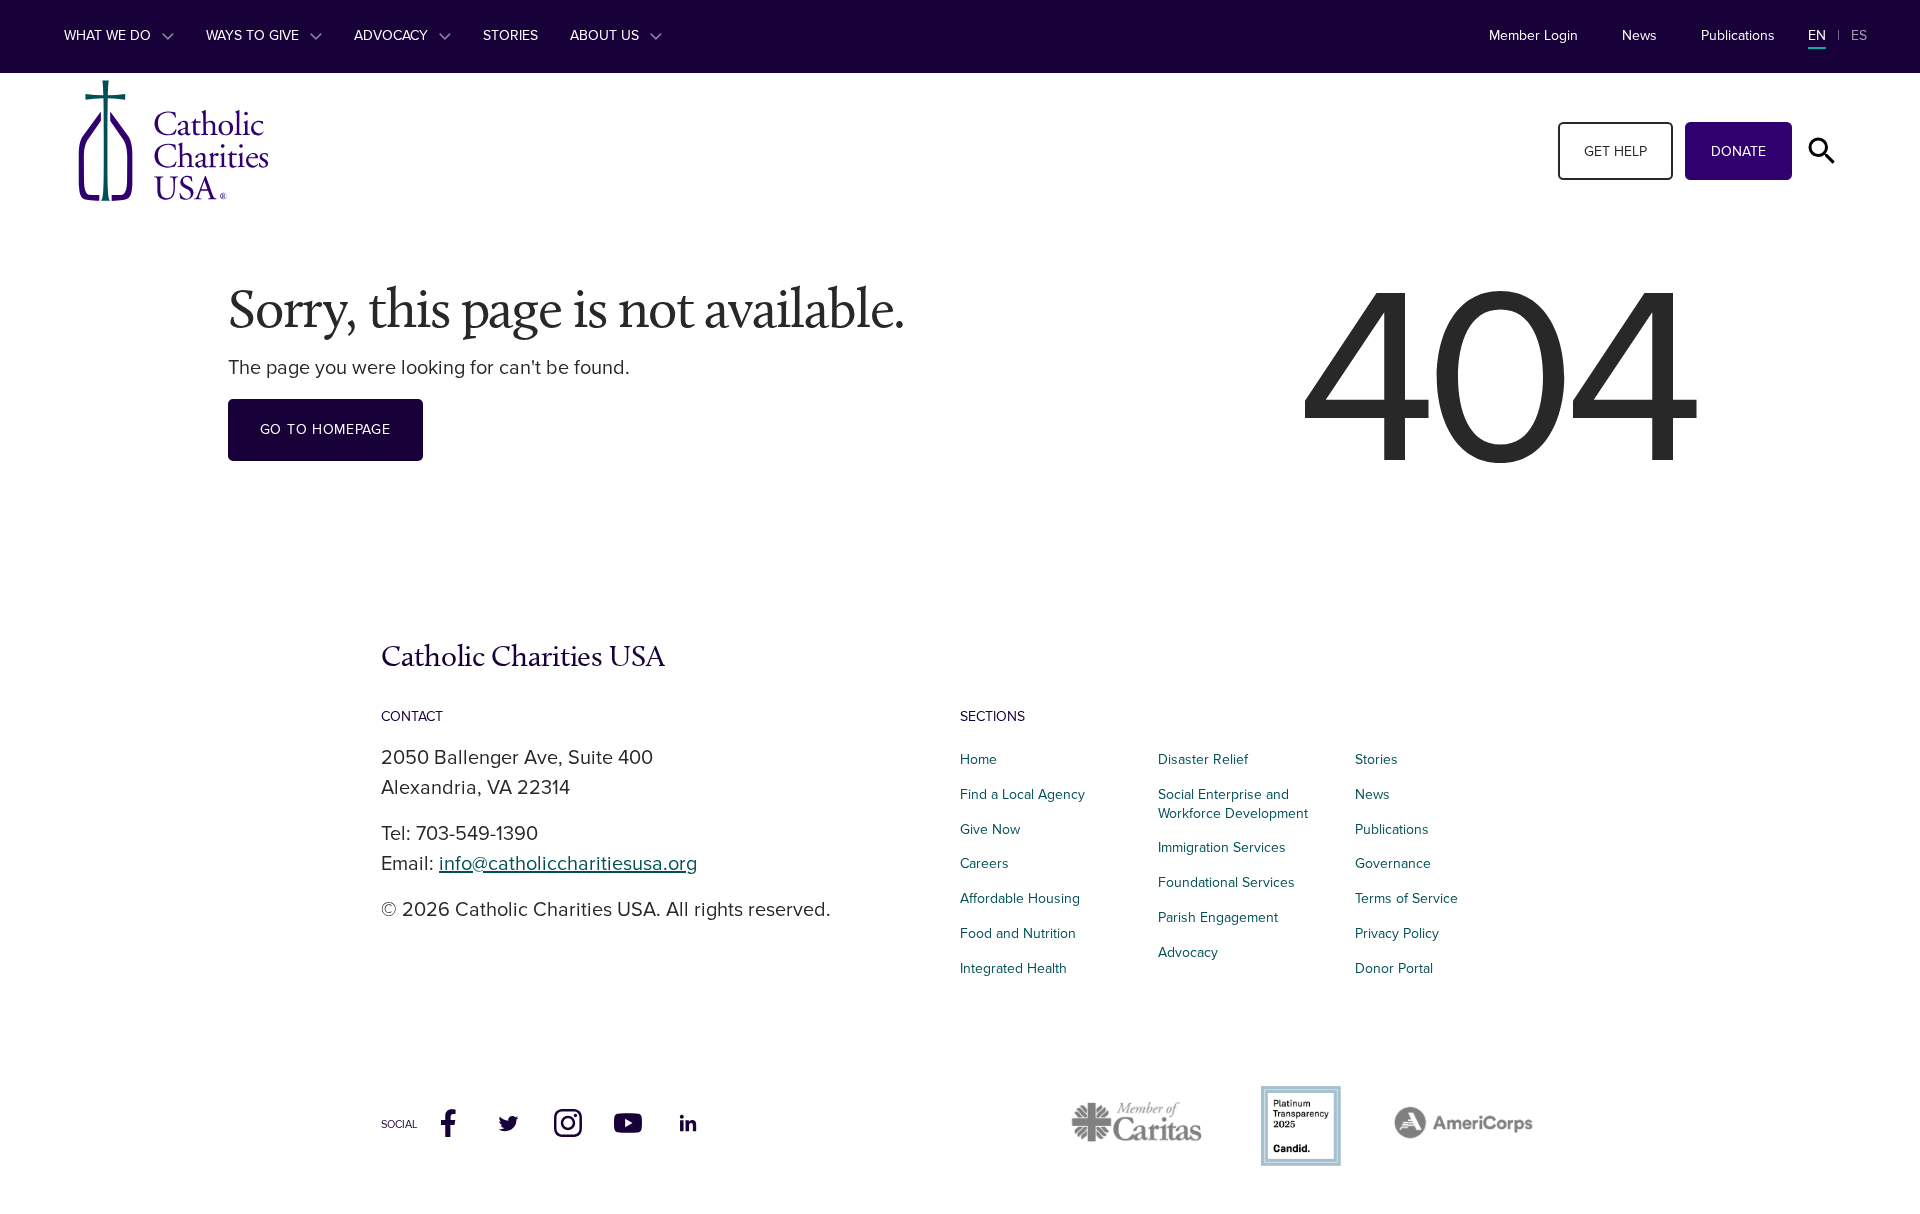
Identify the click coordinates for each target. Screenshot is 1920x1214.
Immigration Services (1222, 847)
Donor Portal (1394, 968)
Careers (984, 863)
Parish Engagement (1218, 917)
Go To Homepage (325, 429)
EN (1817, 35)
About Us (606, 35)
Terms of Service (1406, 898)
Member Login (1533, 35)
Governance (1393, 863)
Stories (510, 35)
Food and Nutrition (1018, 933)
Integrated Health (1013, 968)
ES (1859, 35)
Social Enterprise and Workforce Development (1239, 804)
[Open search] (1822, 151)
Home (978, 759)
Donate (1738, 151)
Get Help (1615, 151)
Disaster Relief (1203, 759)
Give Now (990, 829)
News (1639, 35)
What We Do (109, 35)
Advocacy (393, 35)
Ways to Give (254, 35)
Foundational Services (1226, 882)
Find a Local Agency (1022, 794)
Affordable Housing (1020, 898)
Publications (1738, 35)
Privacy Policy (1397, 933)
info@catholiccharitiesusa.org (568, 864)
